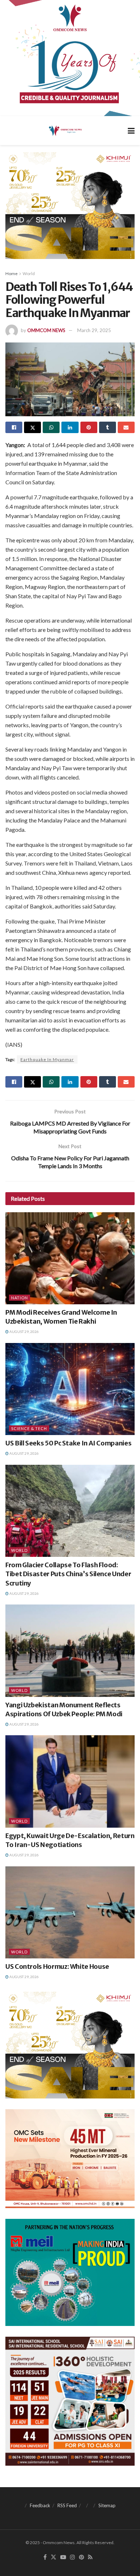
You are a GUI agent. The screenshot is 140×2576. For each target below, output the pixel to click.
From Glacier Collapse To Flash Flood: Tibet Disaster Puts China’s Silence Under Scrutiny (68, 1574)
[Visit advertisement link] (70, 58)
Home (11, 274)
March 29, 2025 (94, 330)
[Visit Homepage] (65, 130)
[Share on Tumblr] (108, 427)
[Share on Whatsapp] (51, 427)
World (29, 274)
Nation (20, 1298)
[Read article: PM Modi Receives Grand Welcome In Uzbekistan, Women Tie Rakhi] (70, 1258)
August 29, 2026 (24, 1332)
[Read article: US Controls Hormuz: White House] (70, 1912)
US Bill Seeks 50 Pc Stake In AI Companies (68, 1443)
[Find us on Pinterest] (81, 2557)
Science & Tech (29, 1428)
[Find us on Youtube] (63, 2557)
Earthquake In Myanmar (47, 1059)
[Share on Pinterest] (89, 427)
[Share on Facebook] (14, 427)
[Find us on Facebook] (45, 2557)
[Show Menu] (131, 131)
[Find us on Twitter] (53, 2557)
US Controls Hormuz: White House (57, 1966)
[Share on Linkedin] (70, 427)
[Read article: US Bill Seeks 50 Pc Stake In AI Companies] (70, 1389)
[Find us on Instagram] (73, 2557)
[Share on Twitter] (32, 427)
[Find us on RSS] (90, 2557)
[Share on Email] (126, 427)
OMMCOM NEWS (46, 330)
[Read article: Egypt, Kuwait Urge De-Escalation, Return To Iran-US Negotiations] (70, 1781)
